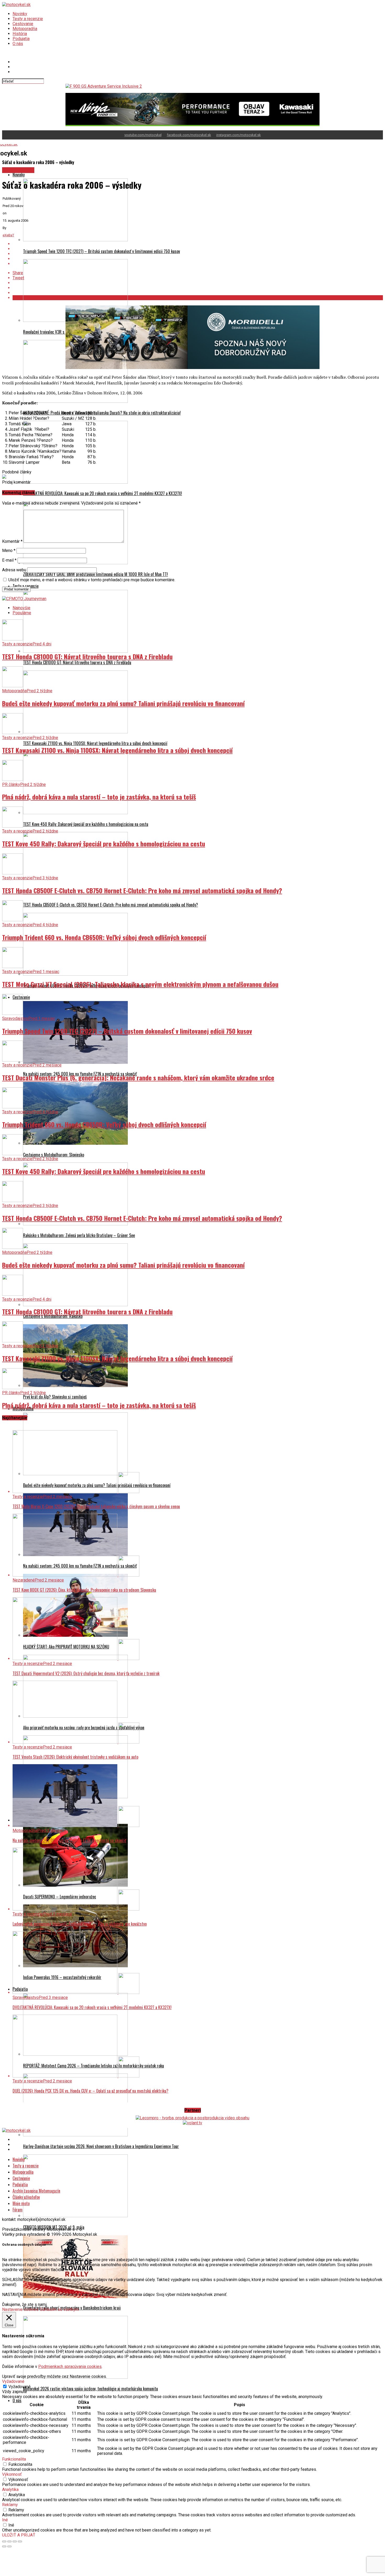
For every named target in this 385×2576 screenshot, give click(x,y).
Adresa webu (14, 570)
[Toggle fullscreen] (15, 2541)
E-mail (9, 560)
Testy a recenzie (28, 19)
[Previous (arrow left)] (4, 2546)
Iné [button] (5, 2520)
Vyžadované (20, 2387)
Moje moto (21, 2203)
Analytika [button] (10, 2490)
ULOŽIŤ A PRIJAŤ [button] (19, 2535)
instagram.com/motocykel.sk (239, 135)
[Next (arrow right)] (9, 2546)
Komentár (12, 541)
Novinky (20, 14)
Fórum (18, 2210)
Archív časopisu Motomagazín (36, 2191)
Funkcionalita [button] (14, 2459)
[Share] (9, 2541)
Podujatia (21, 39)
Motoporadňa (25, 29)
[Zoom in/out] (20, 2541)
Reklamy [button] (10, 2505)
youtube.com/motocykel (143, 135)
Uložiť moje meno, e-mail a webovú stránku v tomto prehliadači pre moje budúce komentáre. (92, 580)
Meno (9, 551)
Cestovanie (23, 24)
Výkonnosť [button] (12, 2474)
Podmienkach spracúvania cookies (70, 2367)
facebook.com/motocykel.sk (189, 135)
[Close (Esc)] (4, 2541)
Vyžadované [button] (13, 2381)
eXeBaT (8, 235)
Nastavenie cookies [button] (20, 2309)
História (20, 34)
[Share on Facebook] (198, 244)
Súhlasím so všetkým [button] (59, 2309)
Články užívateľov (26, 2197)
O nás (18, 44)
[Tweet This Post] (198, 249)
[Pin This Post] (198, 254)
